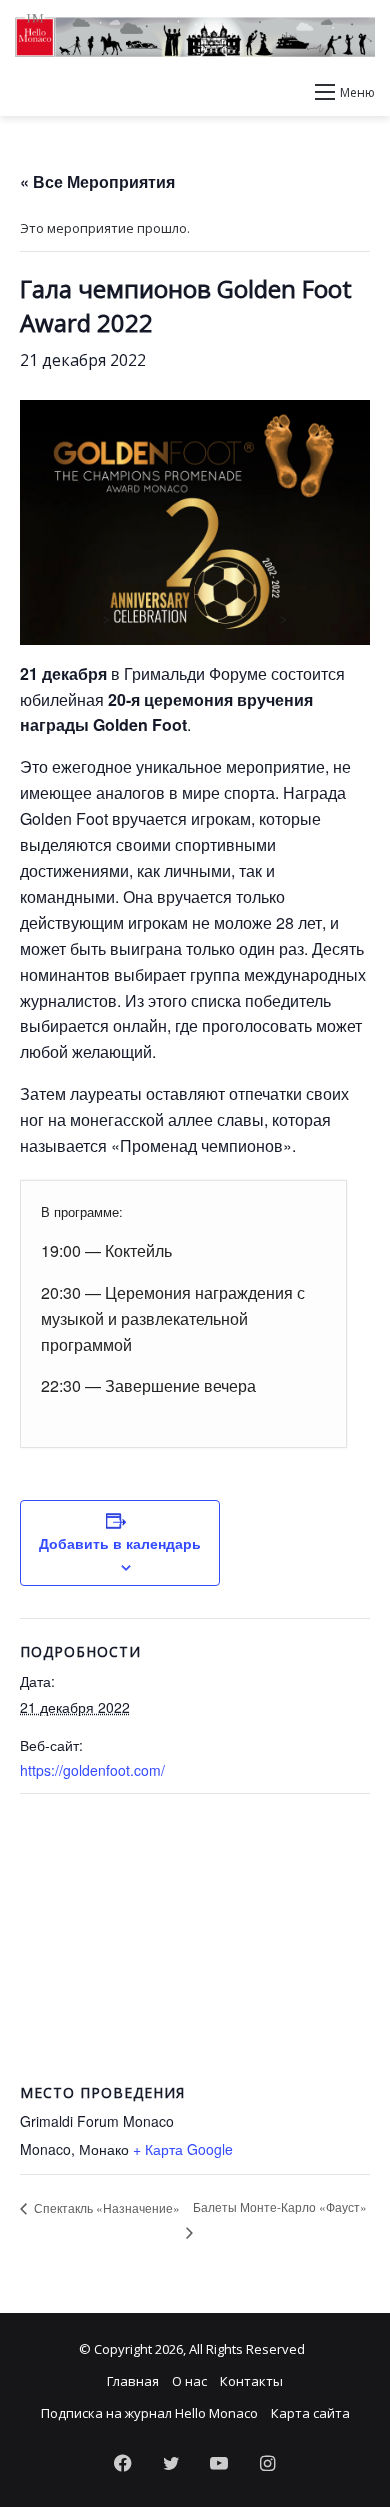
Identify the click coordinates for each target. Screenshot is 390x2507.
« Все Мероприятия (97, 181)
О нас (189, 2381)
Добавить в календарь (120, 1543)
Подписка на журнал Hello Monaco (149, 2413)
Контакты (251, 2381)
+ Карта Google (183, 2149)
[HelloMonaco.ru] (195, 35)
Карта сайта (310, 2413)
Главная (133, 2381)
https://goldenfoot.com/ (92, 1770)
